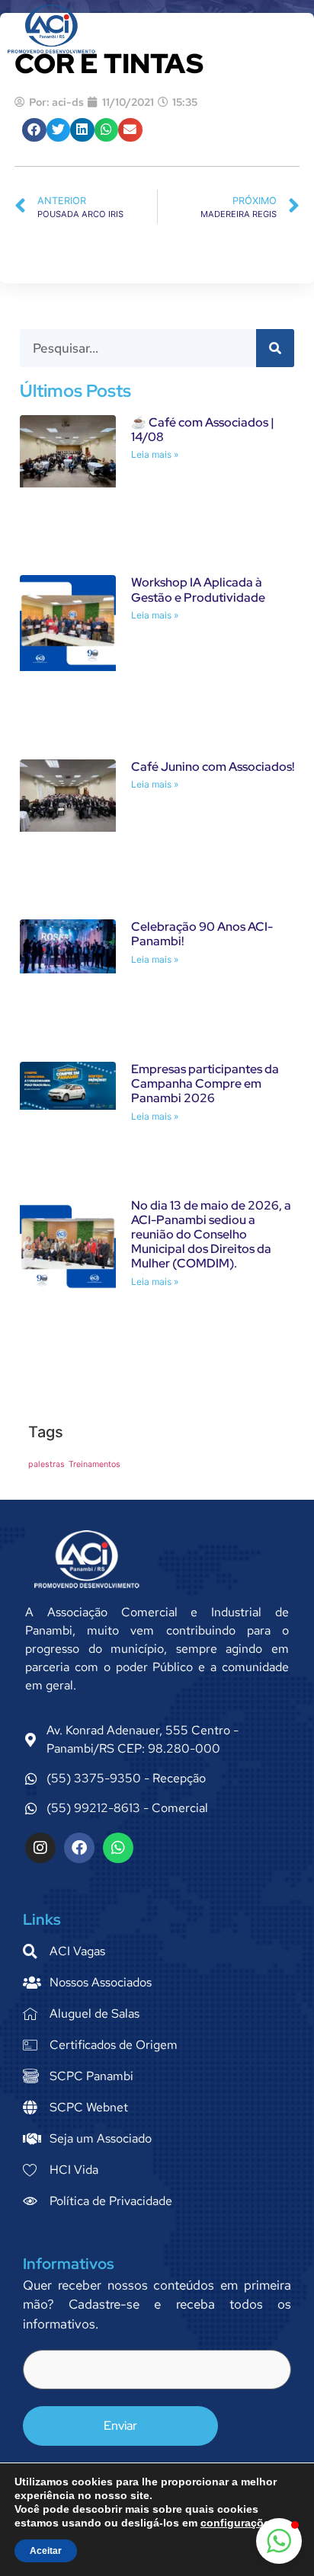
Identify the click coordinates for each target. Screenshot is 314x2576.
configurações (238, 2523)
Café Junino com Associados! (213, 767)
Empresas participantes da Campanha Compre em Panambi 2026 (205, 1083)
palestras (46, 1464)
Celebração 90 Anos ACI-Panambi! (202, 934)
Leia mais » (155, 454)
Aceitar (46, 2551)
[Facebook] (79, 1848)
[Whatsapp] (118, 1848)
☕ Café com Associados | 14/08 (203, 430)
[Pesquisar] (275, 348)
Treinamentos (95, 1464)
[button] (282, 29)
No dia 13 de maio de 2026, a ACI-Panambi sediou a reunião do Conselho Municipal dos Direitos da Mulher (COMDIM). (211, 1235)
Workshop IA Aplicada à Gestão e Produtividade (198, 590)
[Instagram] (40, 1848)
